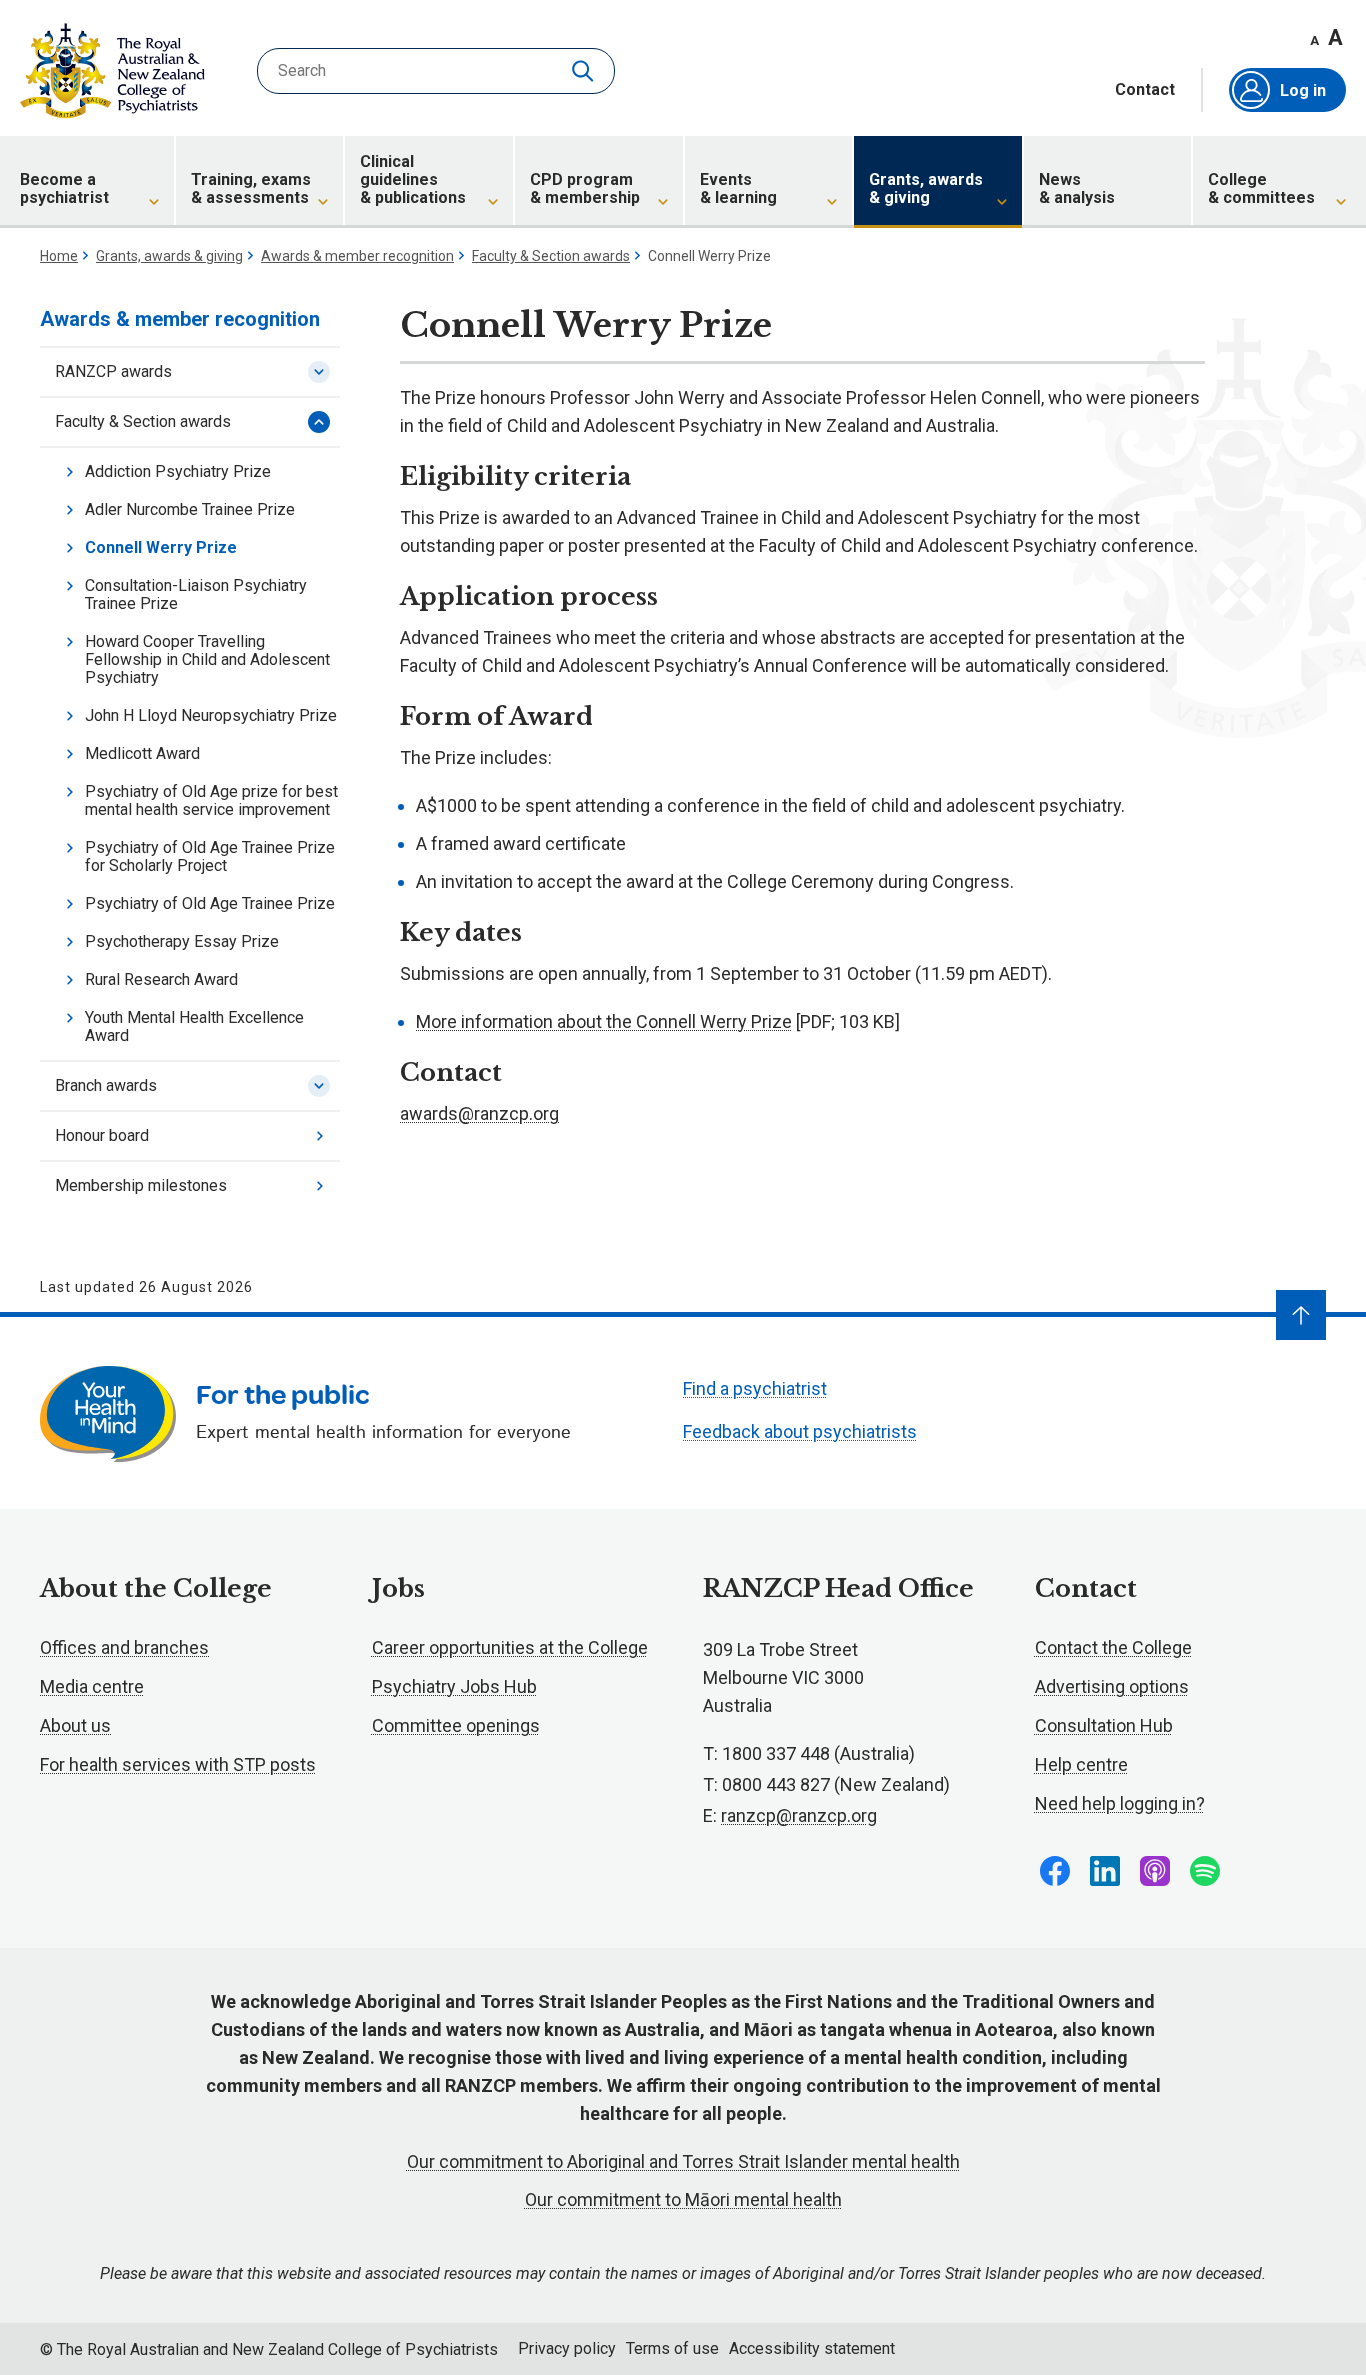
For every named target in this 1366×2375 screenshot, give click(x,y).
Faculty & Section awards (551, 256)
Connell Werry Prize (161, 547)
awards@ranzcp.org (479, 1113)
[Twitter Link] (1155, 1871)
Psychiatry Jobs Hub (454, 1686)
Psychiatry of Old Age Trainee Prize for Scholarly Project (210, 856)
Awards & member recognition (357, 256)
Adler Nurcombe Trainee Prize (190, 509)
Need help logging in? (1120, 1803)
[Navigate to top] (1301, 1315)
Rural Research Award (161, 979)
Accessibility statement (812, 2348)
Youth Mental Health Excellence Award (194, 1026)
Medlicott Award (142, 753)
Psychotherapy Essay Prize (182, 941)
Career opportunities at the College (510, 1647)
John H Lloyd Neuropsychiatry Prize (211, 715)
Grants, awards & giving (169, 256)
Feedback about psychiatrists (800, 1431)
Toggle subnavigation (319, 372)
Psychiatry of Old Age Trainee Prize (210, 903)
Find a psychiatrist (755, 1388)
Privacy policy (567, 2348)
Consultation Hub (1104, 1725)
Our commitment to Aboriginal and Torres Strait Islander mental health (683, 2161)
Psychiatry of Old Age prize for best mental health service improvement (211, 800)
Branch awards (106, 1085)
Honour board (102, 1135)
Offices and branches (124, 1647)
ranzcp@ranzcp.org (799, 1815)
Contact (1145, 90)
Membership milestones (141, 1185)
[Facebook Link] (1055, 1871)
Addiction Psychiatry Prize (178, 471)
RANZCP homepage (112, 71)
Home (59, 256)
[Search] (585, 71)
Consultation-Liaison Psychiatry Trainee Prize (196, 594)
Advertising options (1112, 1686)
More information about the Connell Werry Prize (604, 1021)
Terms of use (672, 2348)
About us (75, 1725)
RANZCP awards (113, 371)
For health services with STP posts (178, 1764)
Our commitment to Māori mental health (683, 2199)
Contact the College (1113, 1647)
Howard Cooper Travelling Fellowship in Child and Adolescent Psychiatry (207, 659)
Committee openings (456, 1725)
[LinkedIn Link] (1105, 1871)
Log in (1303, 90)
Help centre (1081, 1764)
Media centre (92, 1686)
